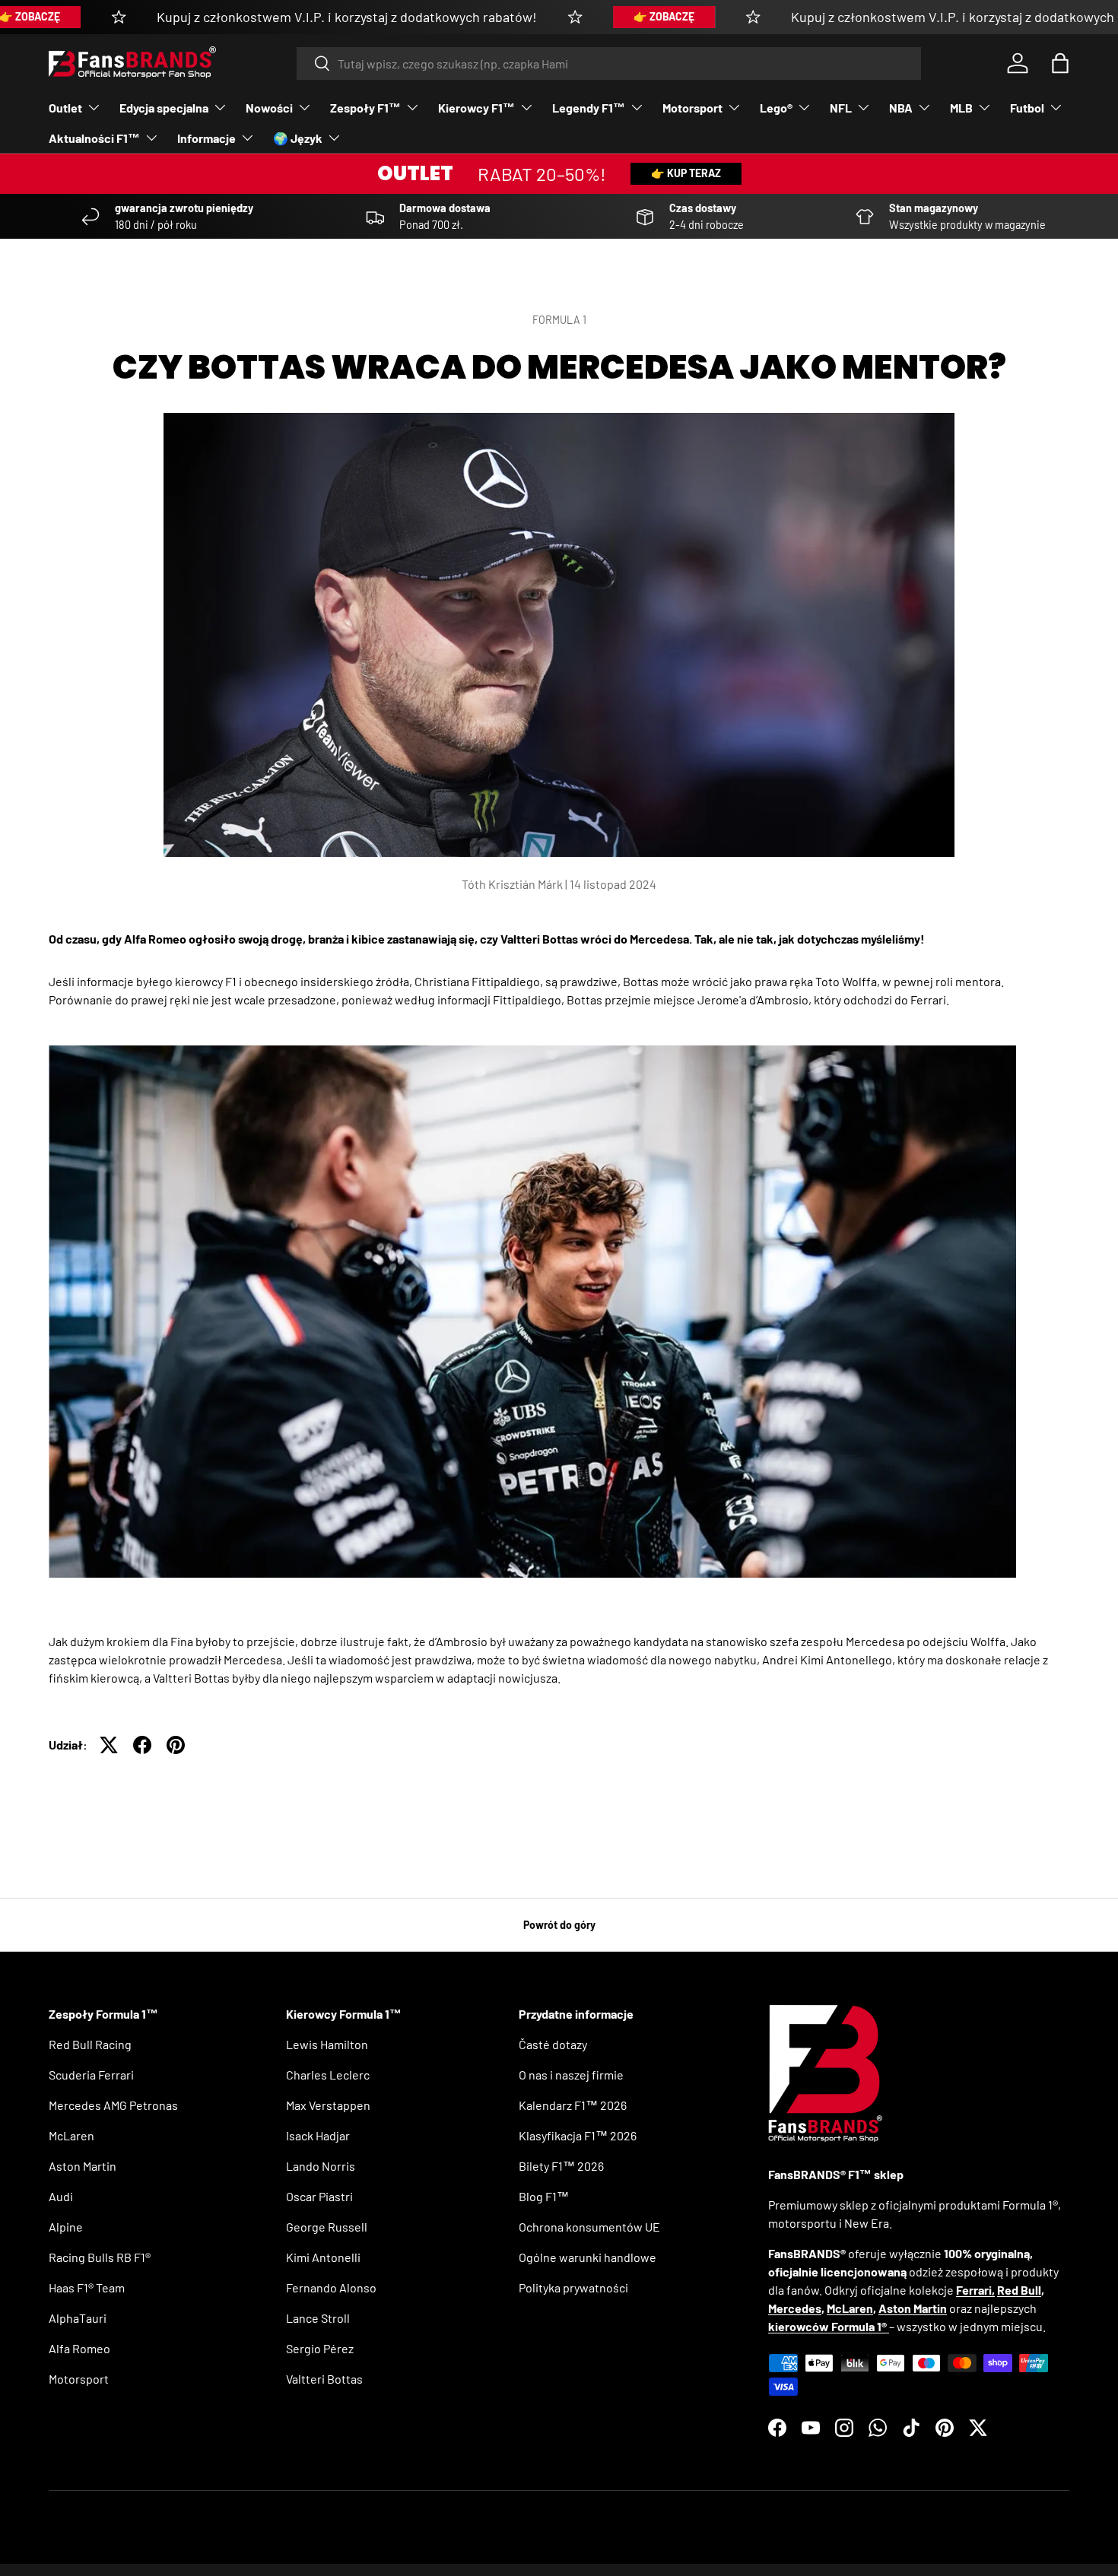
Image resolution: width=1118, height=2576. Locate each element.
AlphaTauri (78, 2318)
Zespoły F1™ (365, 108)
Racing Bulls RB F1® (100, 2257)
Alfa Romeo (79, 2348)
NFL (841, 108)
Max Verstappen (328, 2105)
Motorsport (692, 108)
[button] (1060, 63)
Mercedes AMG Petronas (113, 2105)
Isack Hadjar (318, 2135)
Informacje (206, 138)
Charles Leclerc (328, 2075)
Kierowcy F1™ (476, 108)
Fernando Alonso (331, 2287)
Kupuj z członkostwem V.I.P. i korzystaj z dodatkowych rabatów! (347, 17)
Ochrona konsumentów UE (589, 2227)
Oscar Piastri (319, 2196)
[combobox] (609, 63)
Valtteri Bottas (324, 2379)
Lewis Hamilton (327, 2044)
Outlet (65, 108)
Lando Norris (321, 2166)
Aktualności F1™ (94, 138)
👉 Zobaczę (664, 16)
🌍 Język (298, 138)
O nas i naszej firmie (571, 2075)
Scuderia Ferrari (91, 2075)
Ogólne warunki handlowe (588, 2257)
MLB (961, 108)
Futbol (1027, 108)
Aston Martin (83, 2166)
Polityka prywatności (573, 2287)
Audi (61, 2196)
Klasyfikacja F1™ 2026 (578, 2135)
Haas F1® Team (87, 2287)
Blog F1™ (544, 2196)
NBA (901, 108)
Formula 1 (559, 320)
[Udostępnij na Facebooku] (142, 1745)
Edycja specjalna (164, 108)
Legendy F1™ (589, 108)
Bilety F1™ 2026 (561, 2166)
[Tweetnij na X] (109, 1745)
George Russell (327, 2227)
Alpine (66, 2227)
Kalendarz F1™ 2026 (573, 2105)
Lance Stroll (318, 2318)
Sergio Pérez (320, 2348)
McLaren (71, 2135)
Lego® (776, 108)
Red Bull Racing (90, 2044)
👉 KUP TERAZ (686, 173)
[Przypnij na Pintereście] (176, 1745)
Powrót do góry (559, 1925)
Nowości (269, 108)
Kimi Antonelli (323, 2257)
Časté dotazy (553, 2044)
